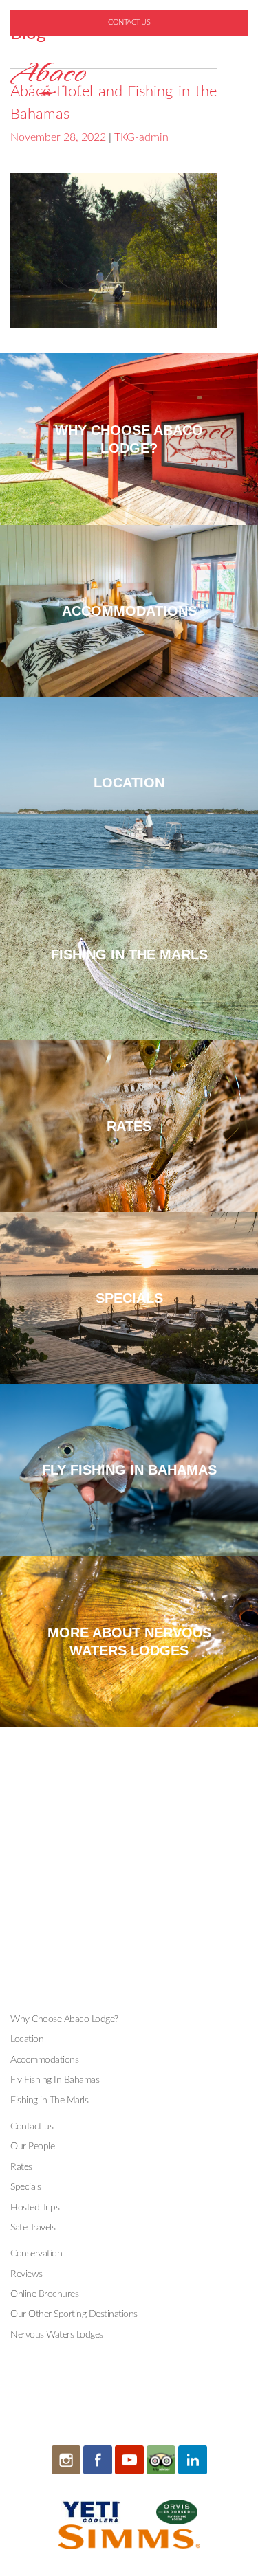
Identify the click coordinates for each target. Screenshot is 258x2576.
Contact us (32, 2127)
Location (27, 2039)
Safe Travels (33, 2228)
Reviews (26, 2274)
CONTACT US (129, 22)
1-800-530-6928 (135, 45)
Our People (32, 2147)
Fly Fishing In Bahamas (55, 2080)
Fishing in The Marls (49, 2101)
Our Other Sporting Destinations (74, 2314)
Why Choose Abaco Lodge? (64, 2019)
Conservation (36, 2254)
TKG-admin (141, 137)
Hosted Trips (35, 2208)
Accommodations (44, 2060)
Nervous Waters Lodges (57, 2335)
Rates (21, 2167)
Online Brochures (44, 2294)
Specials (25, 2187)
